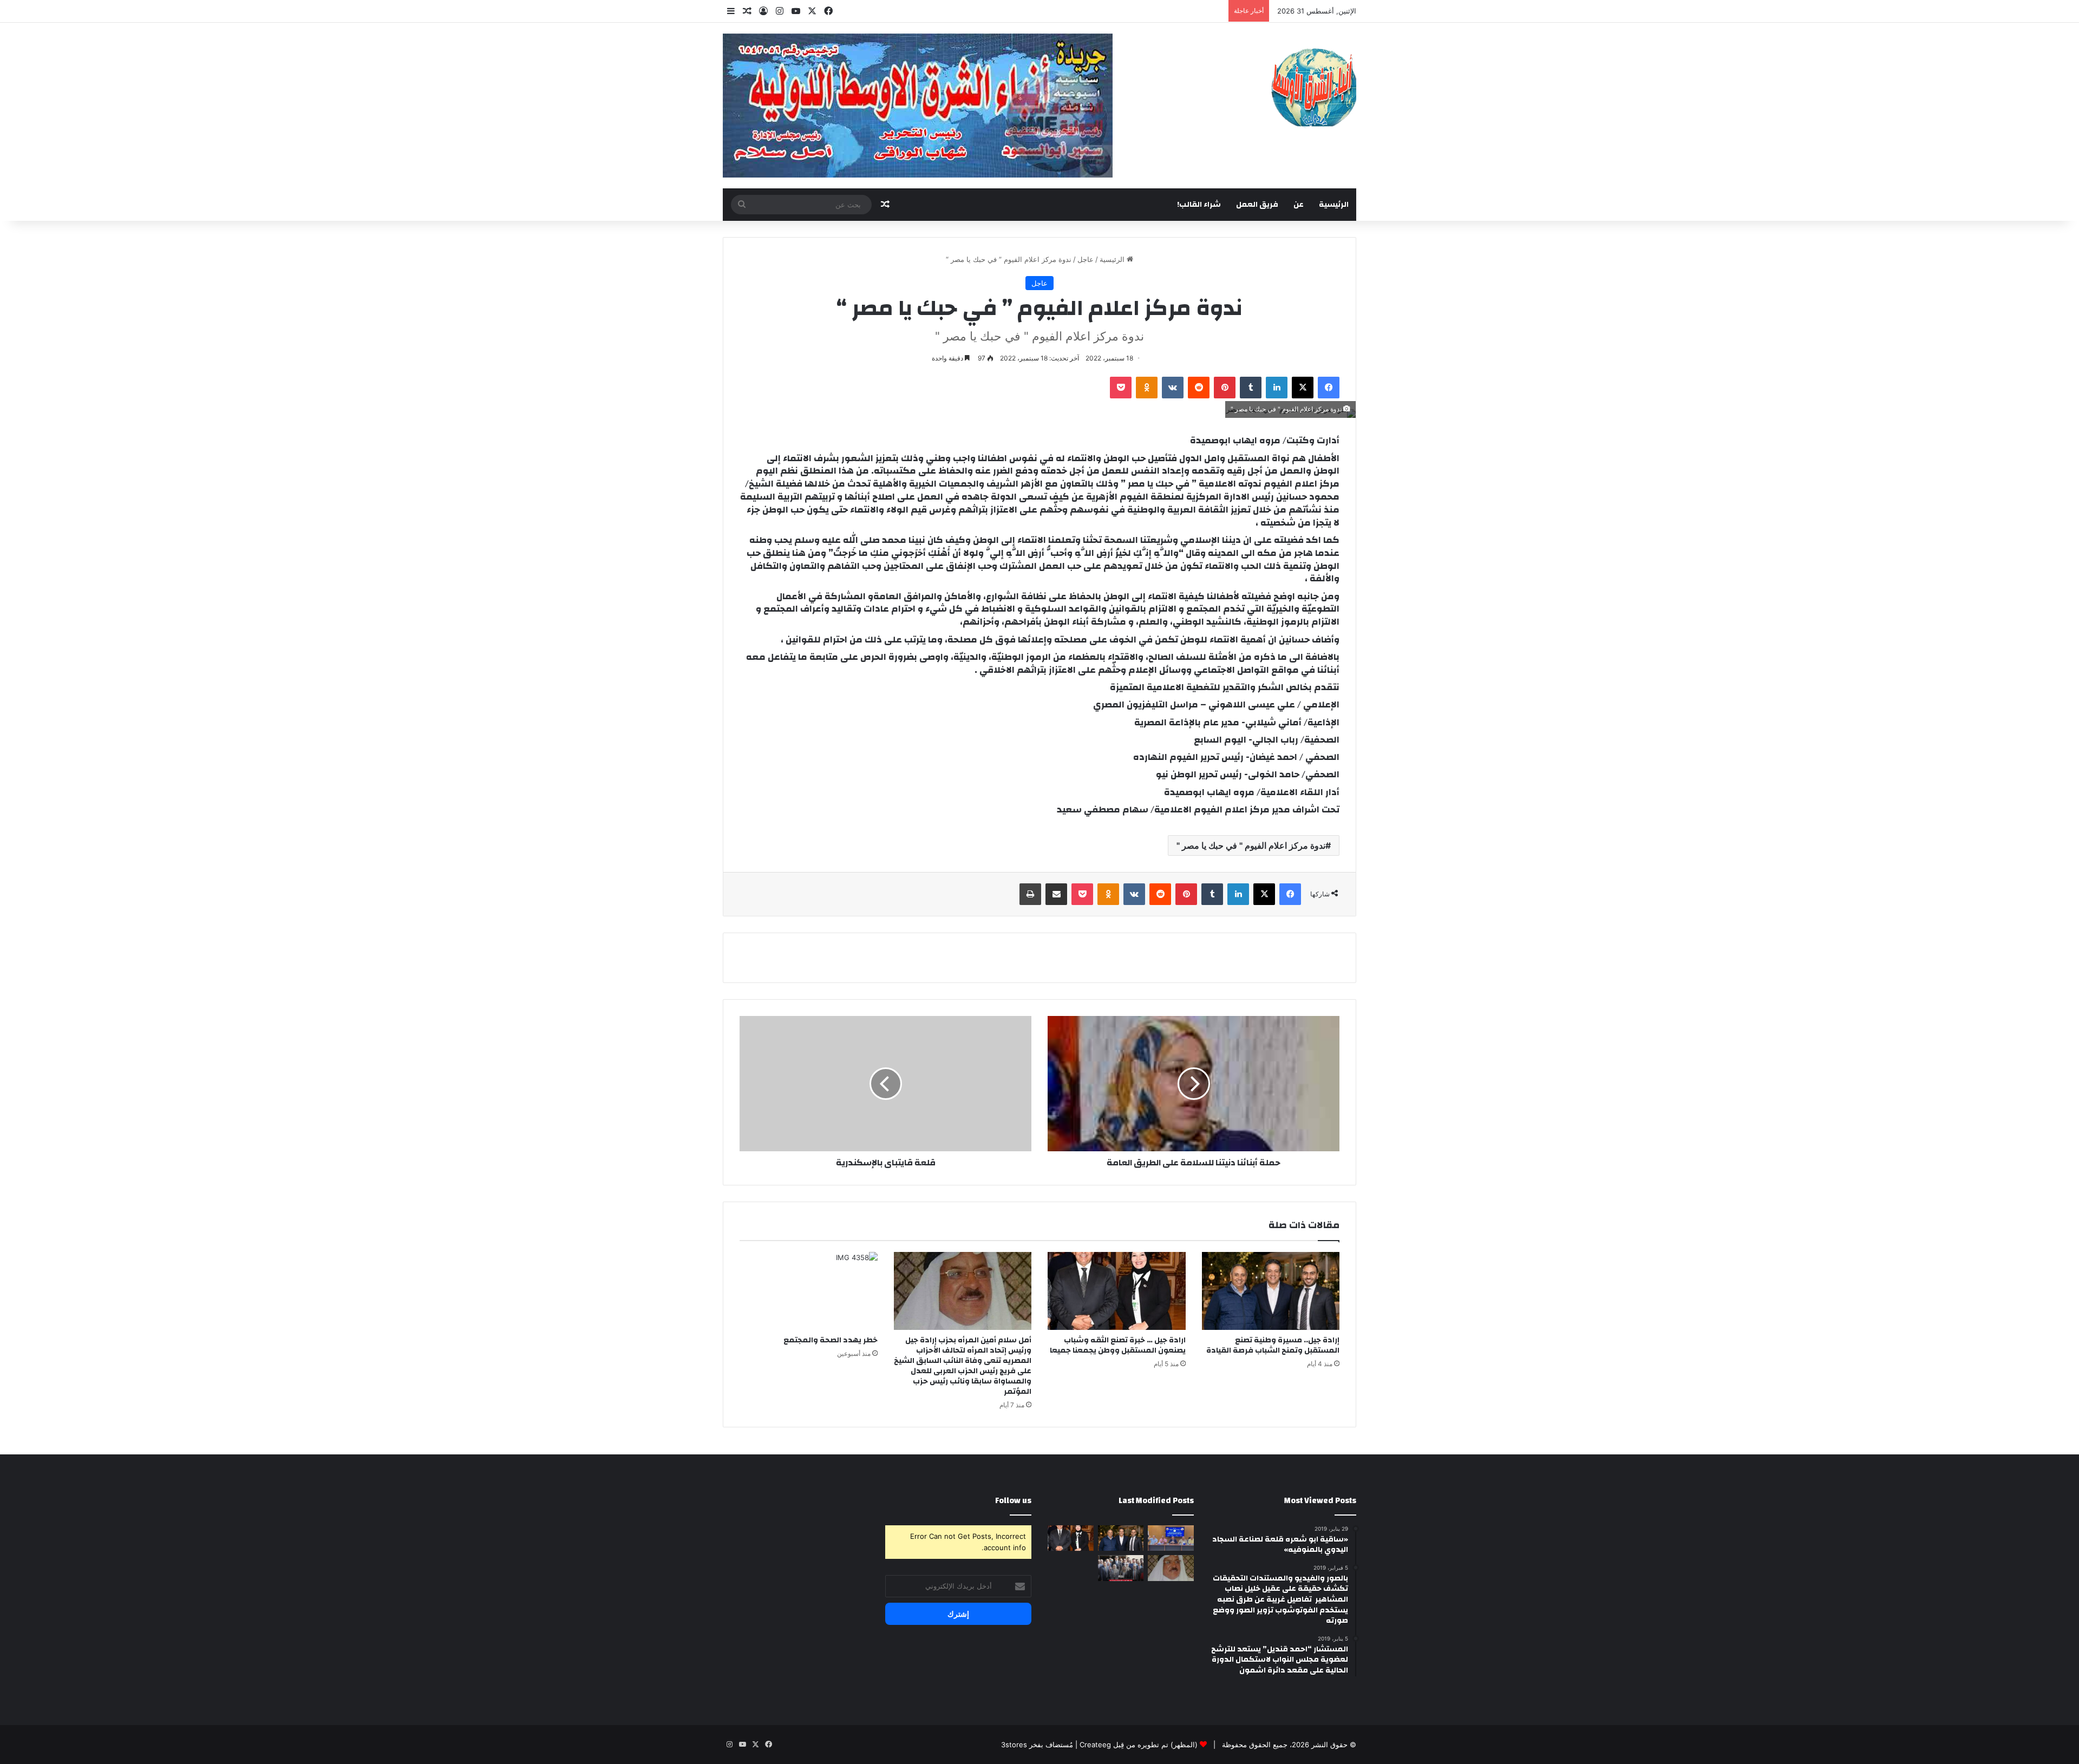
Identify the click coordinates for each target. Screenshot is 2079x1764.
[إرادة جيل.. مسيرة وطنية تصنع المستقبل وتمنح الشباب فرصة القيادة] (1271, 1291)
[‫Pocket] (1121, 388)
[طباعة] (1030, 894)
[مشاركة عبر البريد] (1056, 894)
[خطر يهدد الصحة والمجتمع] (809, 1291)
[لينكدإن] (1277, 388)
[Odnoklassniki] (1147, 388)
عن (1299, 205)
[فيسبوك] (1329, 388)
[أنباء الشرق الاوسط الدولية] (1314, 87)
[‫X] (1303, 388)
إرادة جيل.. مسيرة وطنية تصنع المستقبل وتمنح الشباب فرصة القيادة (1273, 1345)
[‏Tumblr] (1251, 388)
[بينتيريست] (1225, 388)
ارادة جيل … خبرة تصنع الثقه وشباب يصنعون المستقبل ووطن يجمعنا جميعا (1118, 1345)
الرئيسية (1334, 205)
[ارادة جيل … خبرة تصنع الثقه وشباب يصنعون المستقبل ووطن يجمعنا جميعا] (1117, 1291)
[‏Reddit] (1199, 388)
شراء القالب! (1199, 205)
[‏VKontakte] (1173, 388)
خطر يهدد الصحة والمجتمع (831, 1340)
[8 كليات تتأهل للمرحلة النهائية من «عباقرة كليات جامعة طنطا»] (1171, 1538)
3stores (1014, 1745)
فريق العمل (1257, 205)
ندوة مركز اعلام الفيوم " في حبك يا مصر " (1251, 845)
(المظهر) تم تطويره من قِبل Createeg (1139, 1745)
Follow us (1013, 1501)
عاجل (1086, 259)
